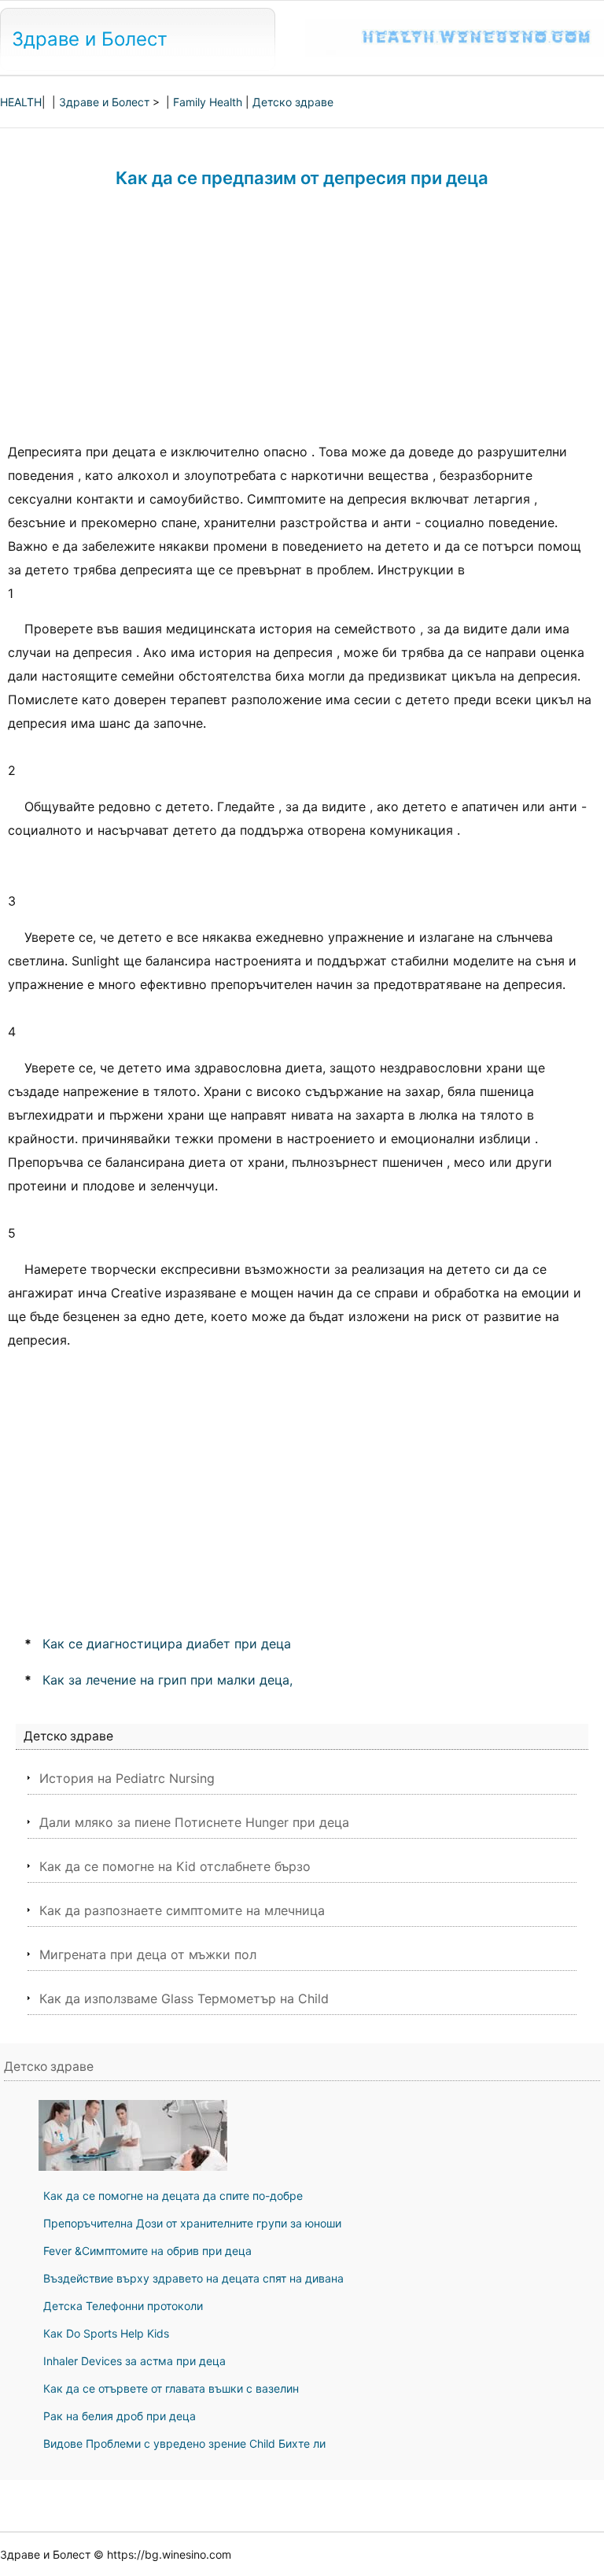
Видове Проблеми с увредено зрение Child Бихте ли (184, 2443)
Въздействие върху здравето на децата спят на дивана (193, 2278)
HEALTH (21, 102)
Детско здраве (293, 102)
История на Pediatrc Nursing (127, 1778)
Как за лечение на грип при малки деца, (168, 1680)
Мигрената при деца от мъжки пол (148, 1954)
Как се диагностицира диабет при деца (167, 1644)
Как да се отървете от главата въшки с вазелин (171, 2388)
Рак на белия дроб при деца (120, 2416)
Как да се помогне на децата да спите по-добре (173, 2196)
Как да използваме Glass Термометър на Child (184, 1998)
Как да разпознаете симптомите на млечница (182, 1910)
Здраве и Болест (90, 39)
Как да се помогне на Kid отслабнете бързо (175, 1866)
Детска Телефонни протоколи (123, 2306)
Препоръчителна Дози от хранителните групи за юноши (192, 2223)
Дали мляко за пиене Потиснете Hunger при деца (194, 1822)
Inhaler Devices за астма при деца (134, 2361)
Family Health (208, 102)
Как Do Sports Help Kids (106, 2333)
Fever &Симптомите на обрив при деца (147, 2251)
